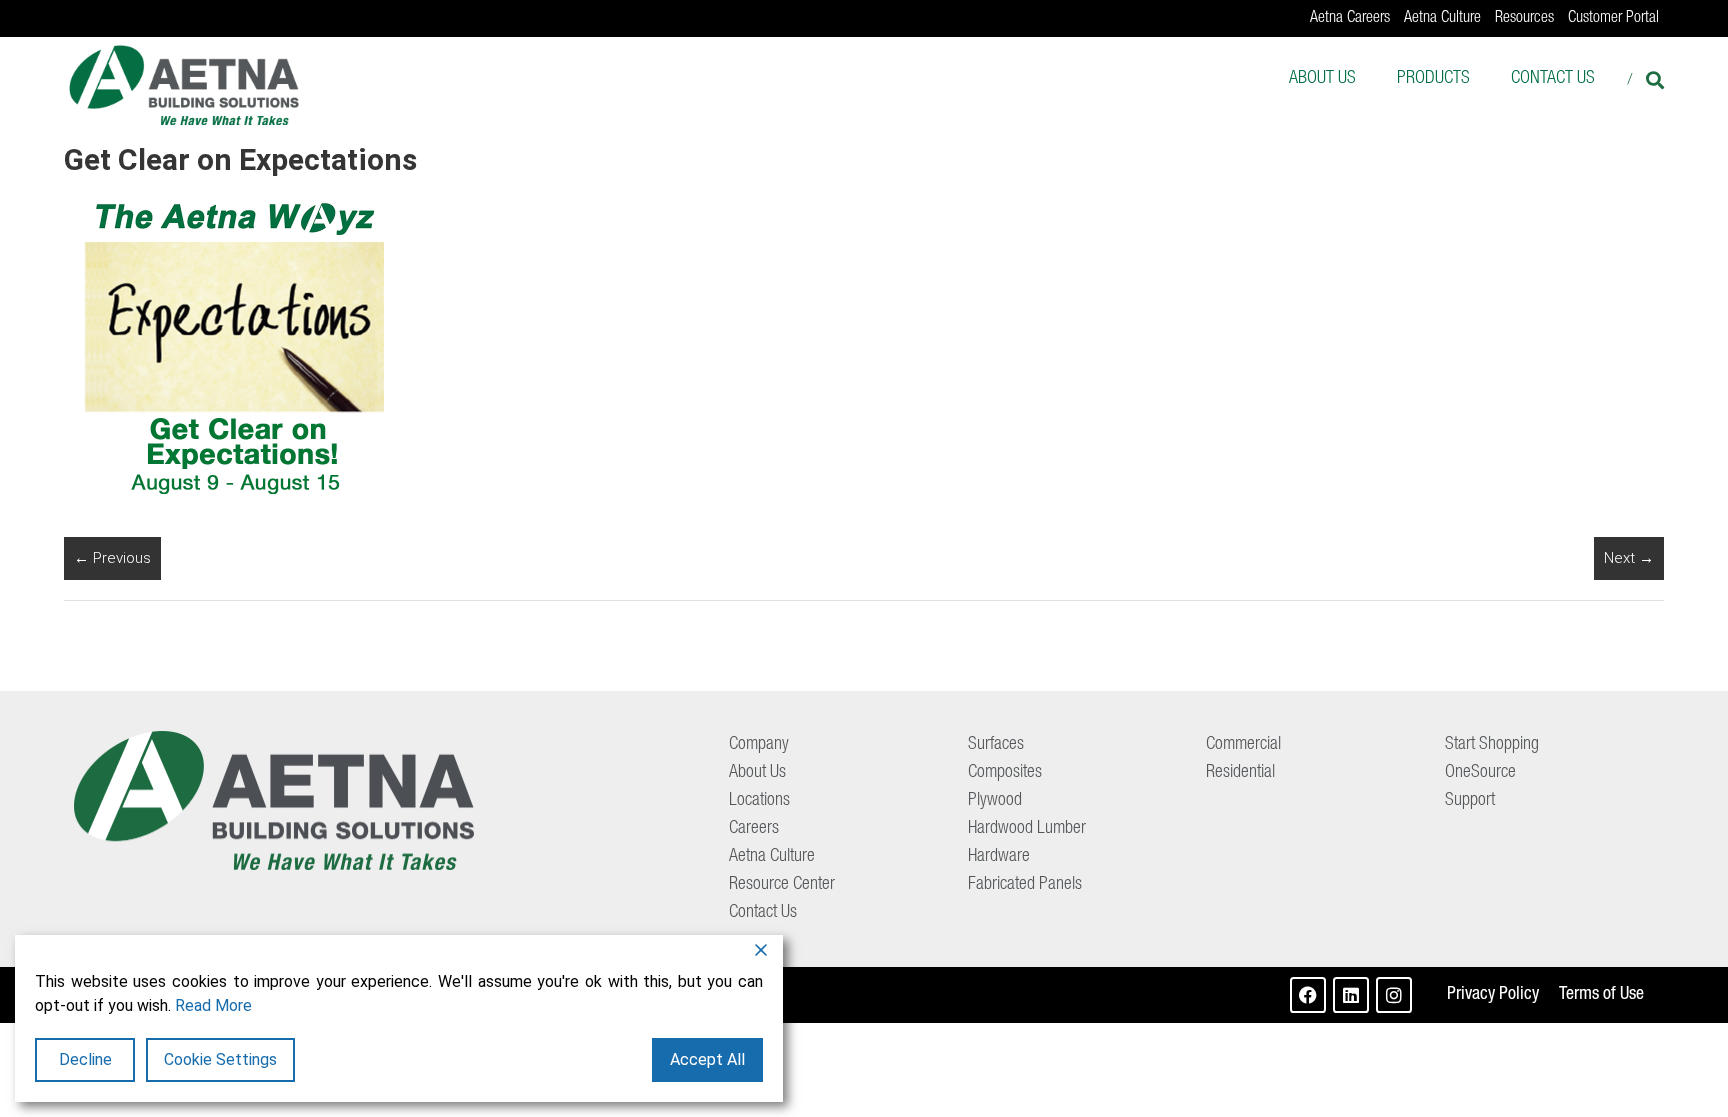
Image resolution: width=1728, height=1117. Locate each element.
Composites (1005, 773)
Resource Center (782, 885)
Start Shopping (1492, 745)
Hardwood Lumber (1027, 829)
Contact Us (1553, 79)
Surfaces (996, 745)
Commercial (1243, 745)
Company (759, 745)
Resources (1524, 19)
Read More (213, 1005)
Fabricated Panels (1025, 885)
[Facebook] (1308, 995)
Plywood (995, 801)
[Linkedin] (1351, 995)
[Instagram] (1394, 995)
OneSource (1480, 773)
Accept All (707, 1059)
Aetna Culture (1442, 19)
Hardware (999, 857)
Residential (1240, 773)
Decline (85, 1059)
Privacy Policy (1493, 995)
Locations (759, 801)
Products (1433, 79)
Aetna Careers (1350, 19)
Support (1470, 801)
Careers (754, 829)
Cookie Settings (220, 1059)
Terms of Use (1601, 995)
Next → (1629, 558)
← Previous (112, 558)
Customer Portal (1613, 19)
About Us (1322, 79)
